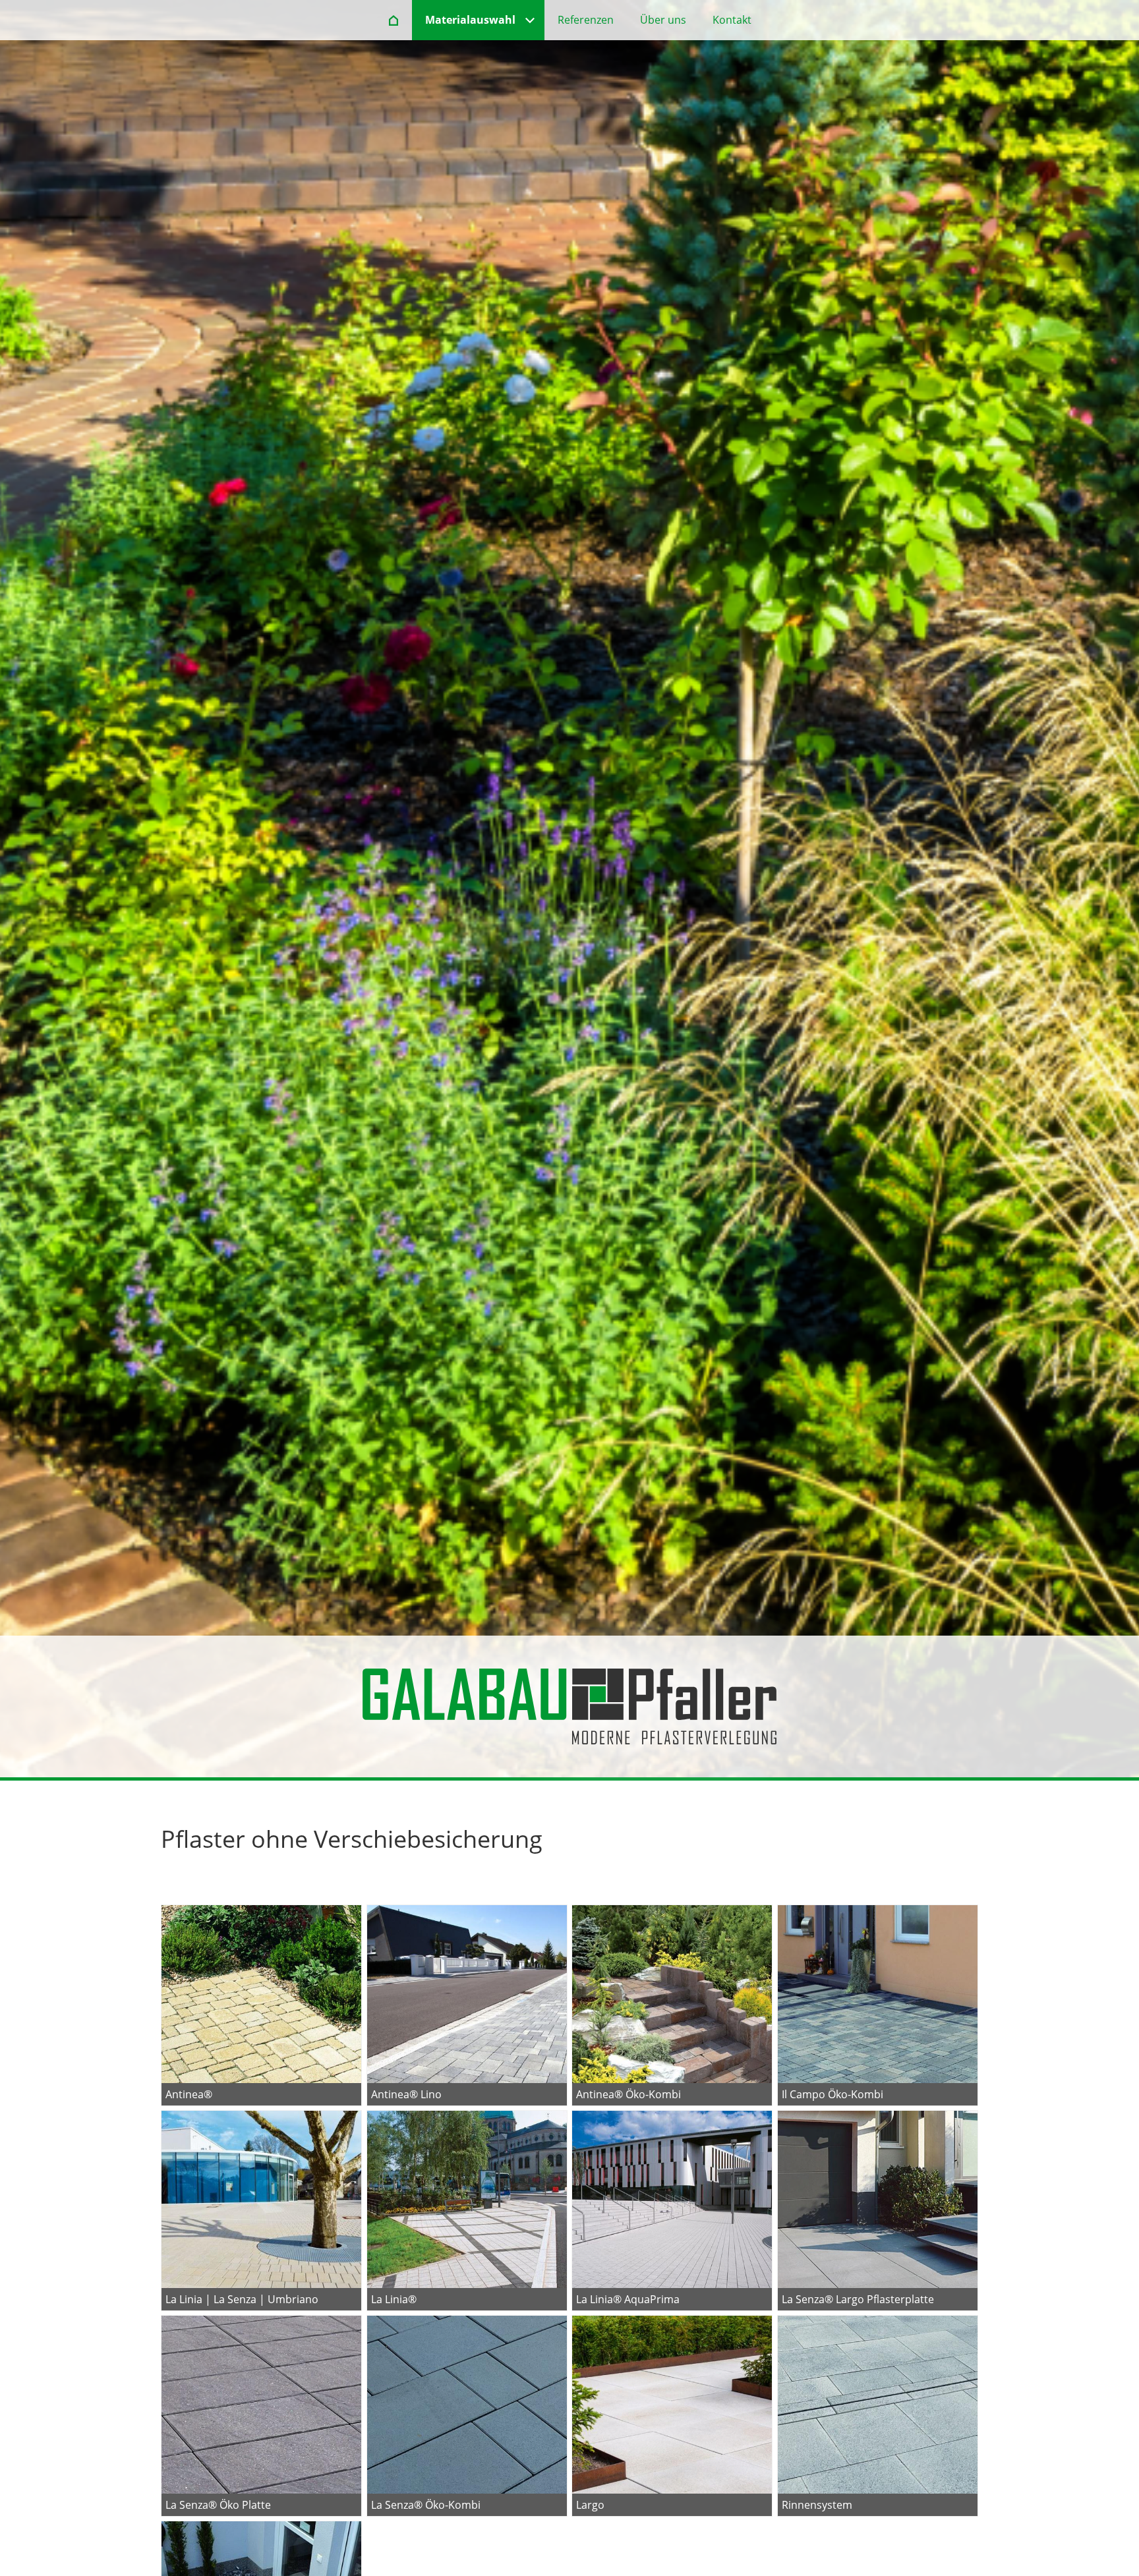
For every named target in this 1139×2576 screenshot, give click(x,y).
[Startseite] (394, 20)
